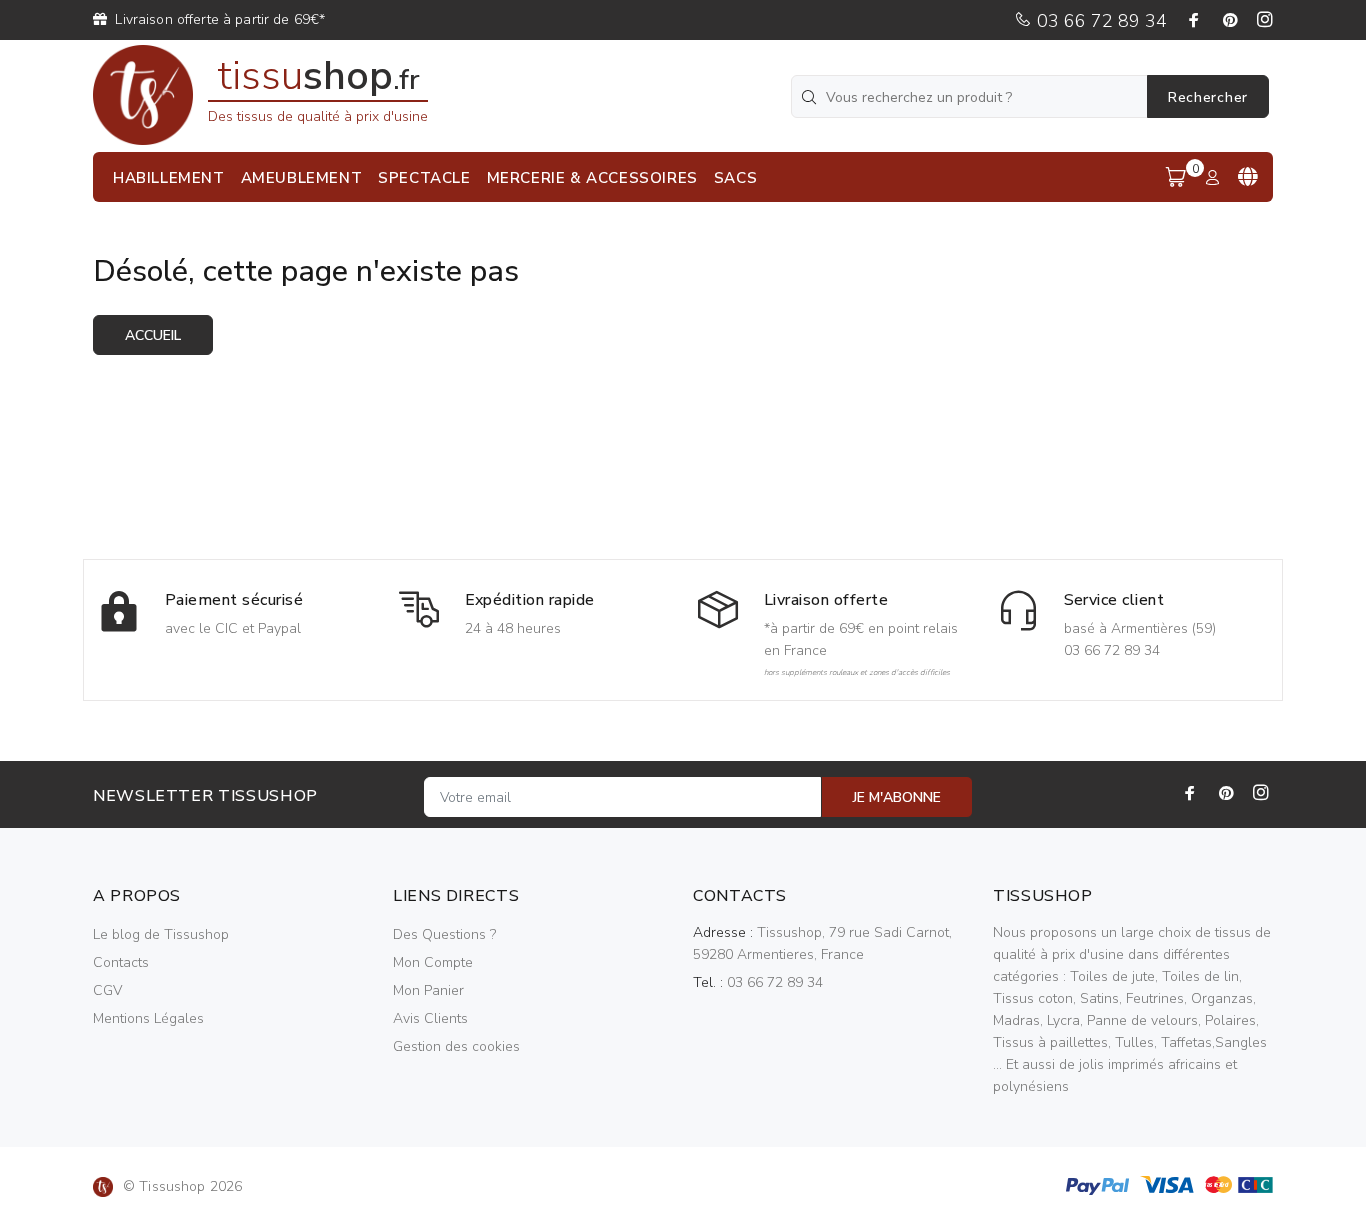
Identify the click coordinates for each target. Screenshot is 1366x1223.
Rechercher (1208, 97)
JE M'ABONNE (897, 797)
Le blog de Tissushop (161, 934)
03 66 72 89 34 (1099, 21)
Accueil (153, 335)
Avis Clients (430, 1018)
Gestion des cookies (456, 1046)
